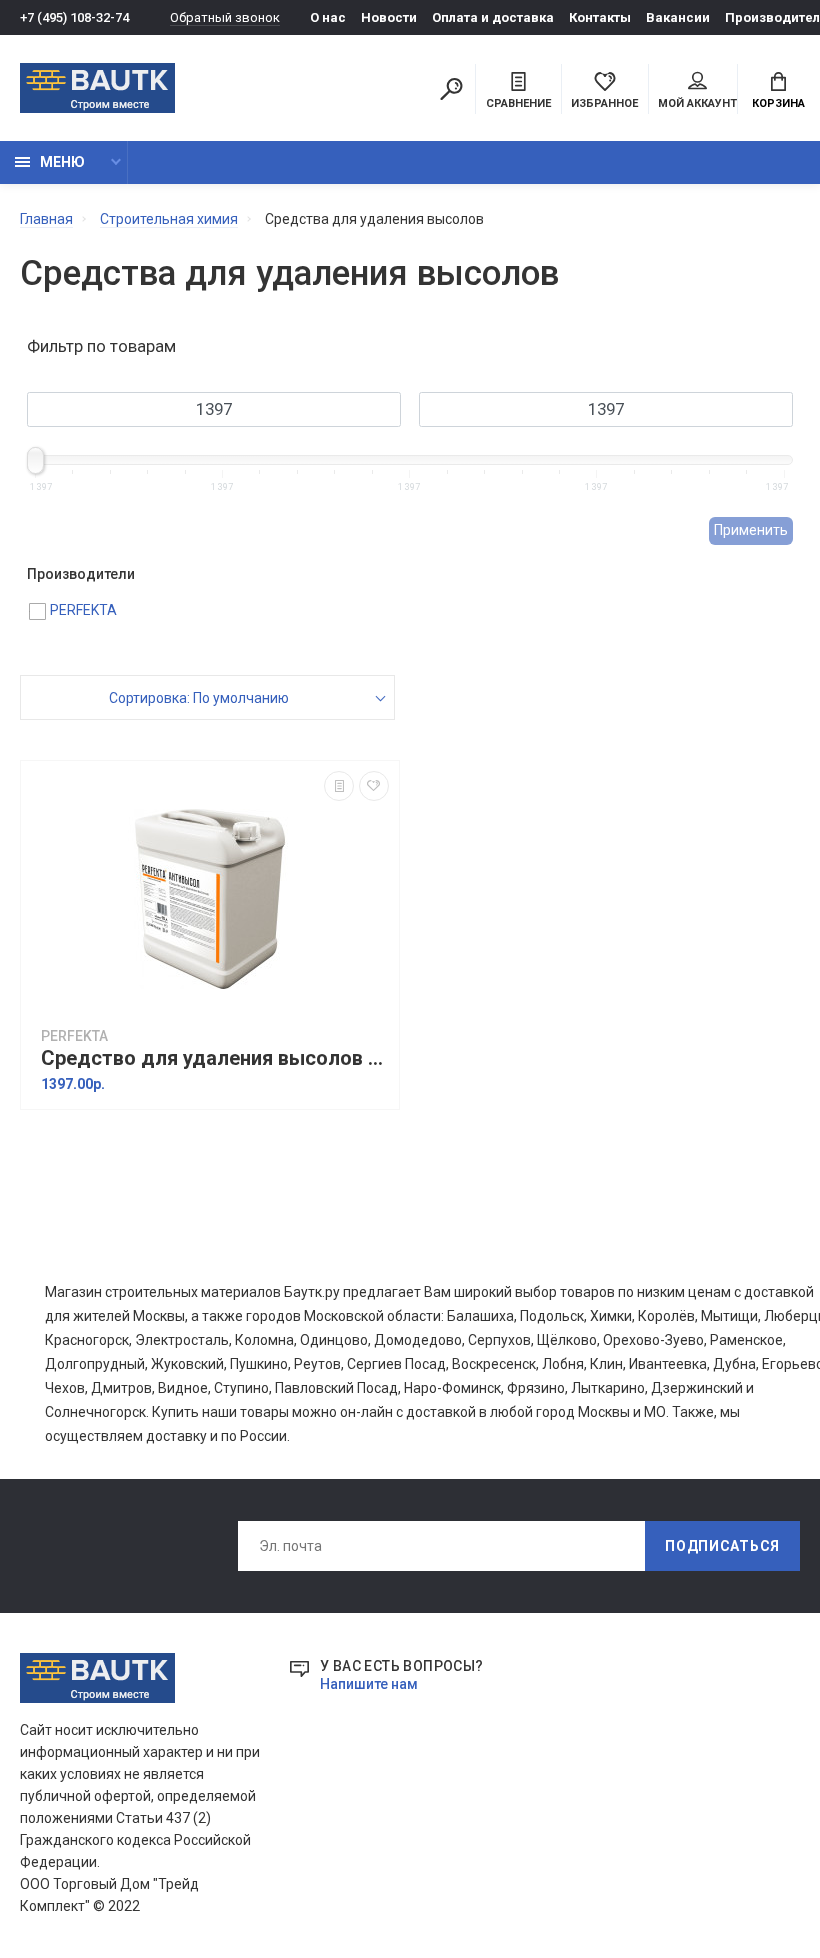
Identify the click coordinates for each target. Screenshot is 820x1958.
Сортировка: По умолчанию (199, 698)
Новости (389, 17)
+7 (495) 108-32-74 (74, 17)
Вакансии (678, 17)
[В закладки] (374, 786)
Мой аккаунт (697, 103)
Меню (62, 162)
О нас (328, 17)
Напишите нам (369, 1684)
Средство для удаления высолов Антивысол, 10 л (215, 1058)
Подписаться (722, 1546)
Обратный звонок (225, 17)
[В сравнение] (339, 786)
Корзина (778, 103)
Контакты (600, 17)
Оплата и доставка (493, 17)
